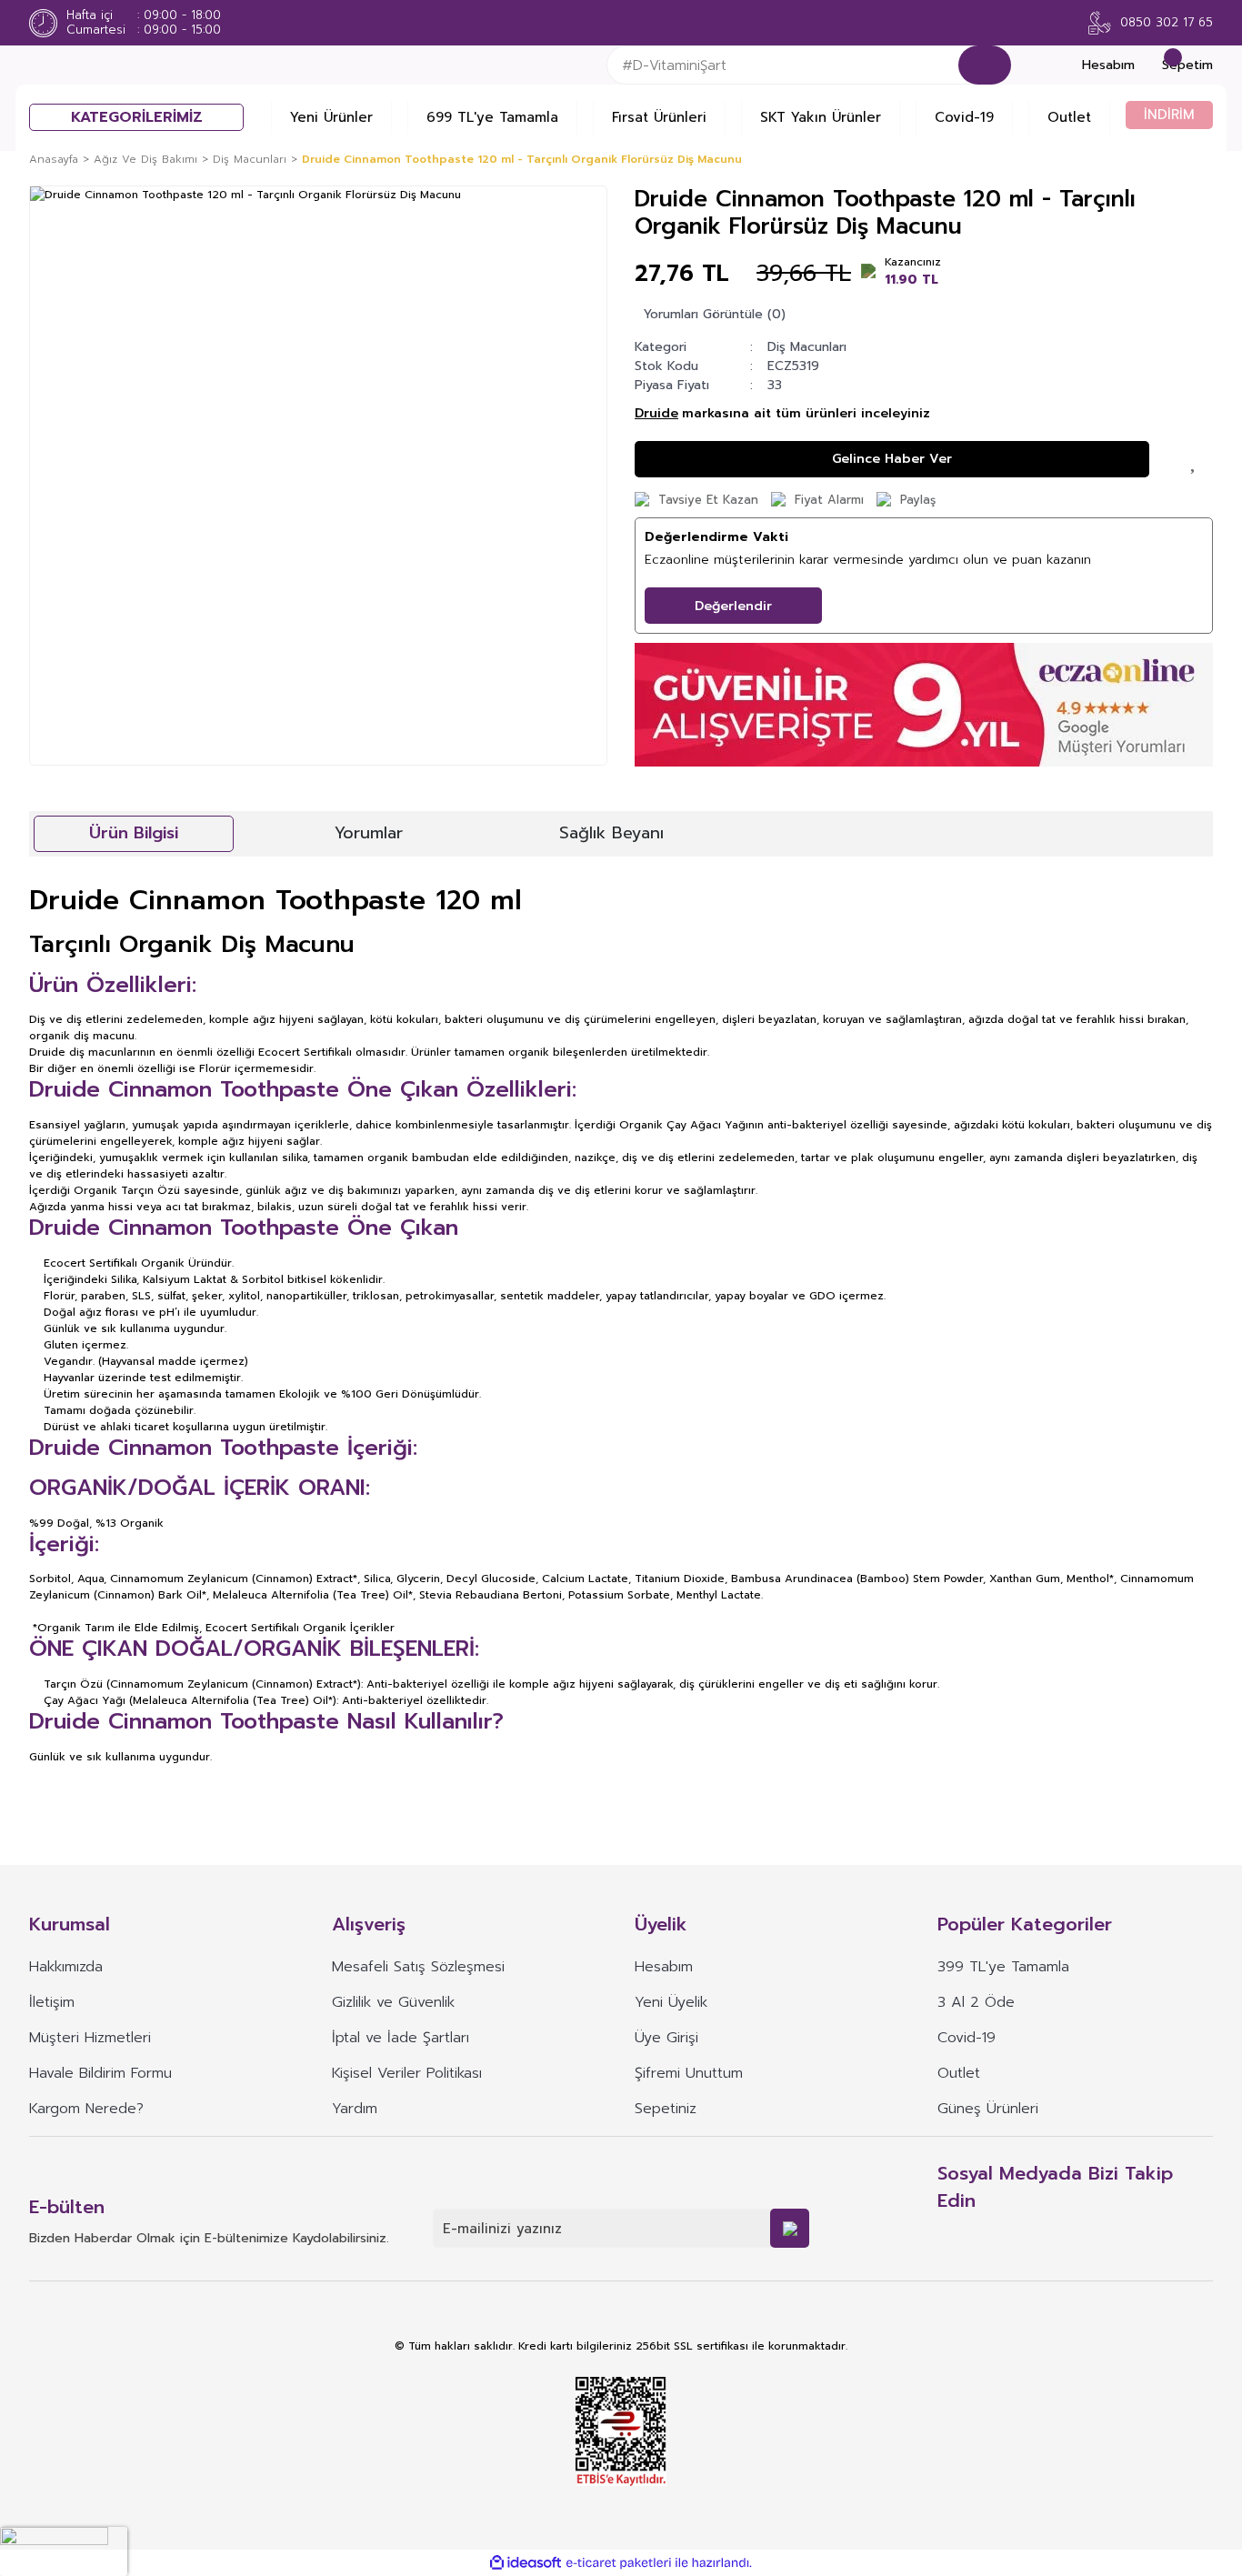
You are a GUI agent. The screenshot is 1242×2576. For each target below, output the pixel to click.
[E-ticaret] (619, 2563)
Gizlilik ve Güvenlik (393, 2002)
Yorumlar (369, 833)
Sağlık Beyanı (611, 833)
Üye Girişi (666, 2038)
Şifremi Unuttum (689, 2073)
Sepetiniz (666, 2109)
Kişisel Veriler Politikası (407, 2073)
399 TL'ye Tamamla (1003, 1967)
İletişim (52, 2002)
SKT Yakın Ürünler (821, 117)
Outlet (1069, 117)
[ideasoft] (526, 2563)
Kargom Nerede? (86, 2109)
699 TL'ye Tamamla (492, 117)
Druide (656, 413)
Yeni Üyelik (671, 2002)
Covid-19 (964, 117)
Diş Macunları (807, 347)
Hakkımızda (66, 1967)
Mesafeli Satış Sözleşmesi (418, 1967)
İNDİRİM (1169, 115)
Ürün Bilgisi (134, 833)
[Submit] (790, 2228)
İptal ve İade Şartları (401, 2038)
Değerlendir (733, 606)
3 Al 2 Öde (976, 2002)
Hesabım (664, 1967)
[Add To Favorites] (1195, 459)
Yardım (355, 2109)
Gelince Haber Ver (892, 459)
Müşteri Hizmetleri (90, 2038)
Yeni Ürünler (331, 117)
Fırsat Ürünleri (659, 117)
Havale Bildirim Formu (100, 2073)
